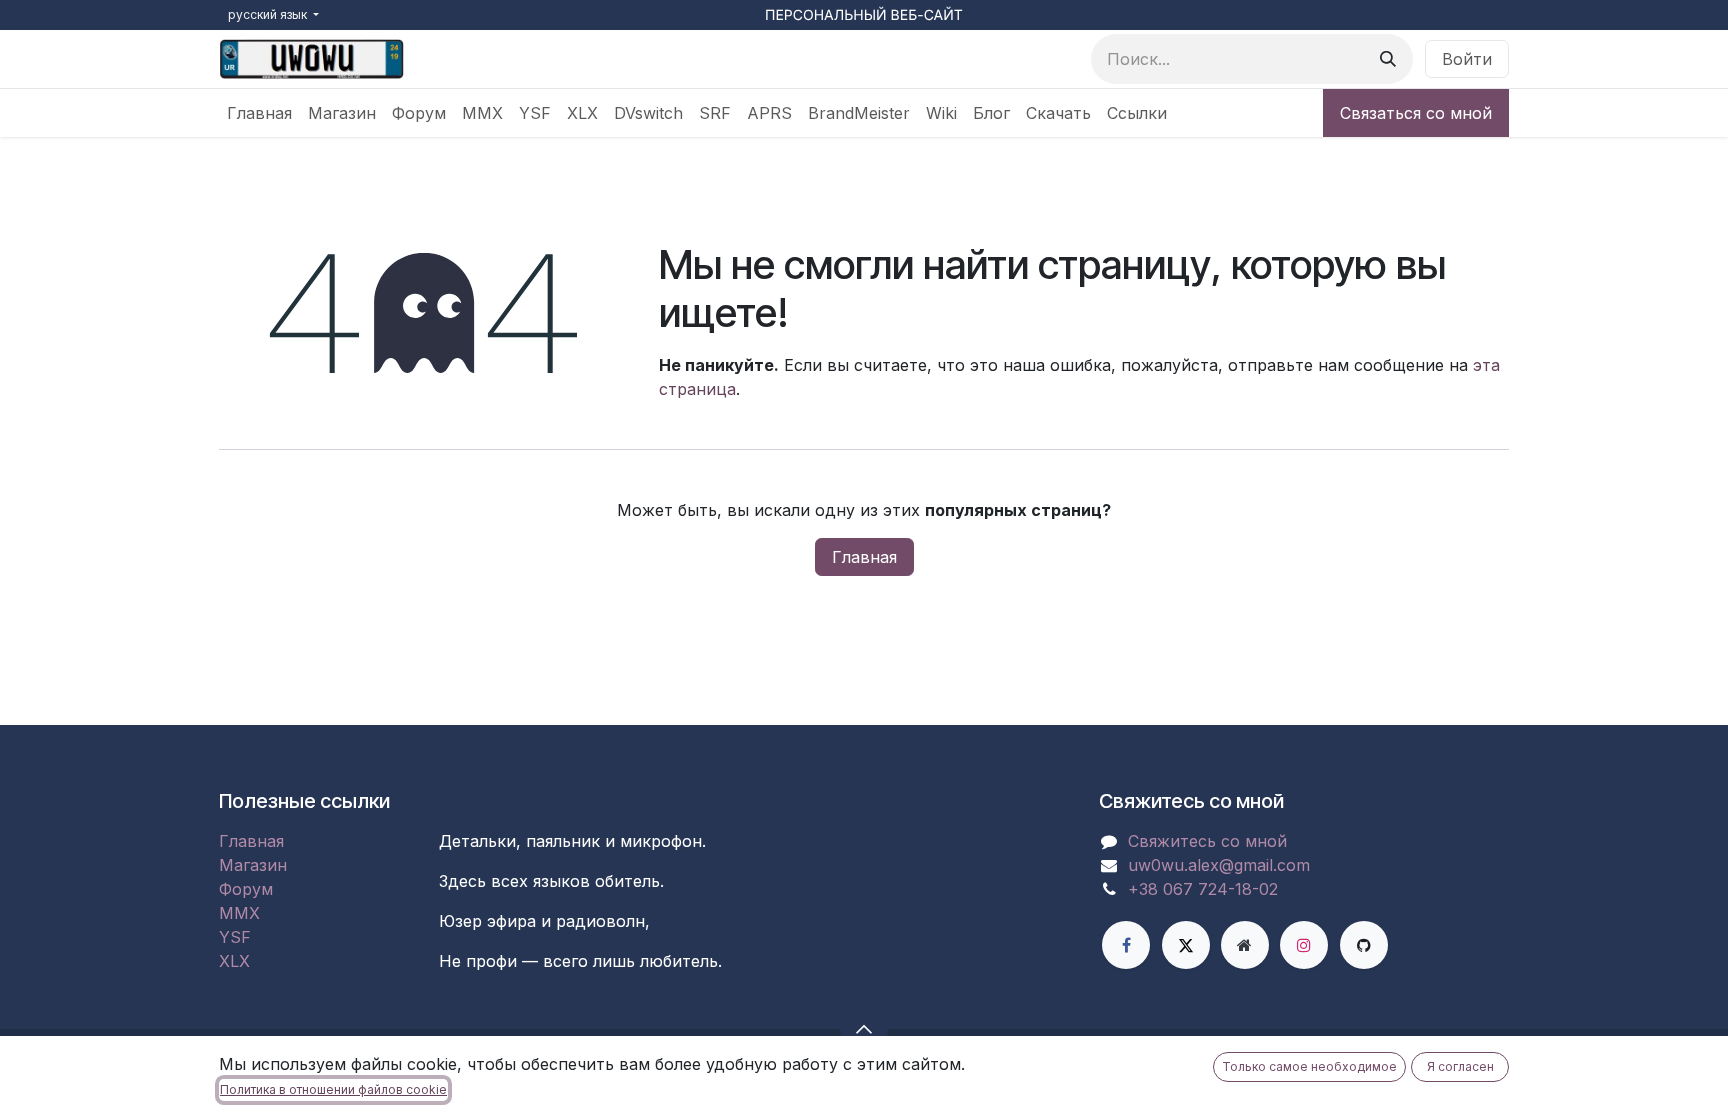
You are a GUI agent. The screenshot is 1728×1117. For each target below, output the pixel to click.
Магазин (253, 865)
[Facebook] (1126, 945)
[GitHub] (1364, 945)
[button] (864, 1029)
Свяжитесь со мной (1207, 841)
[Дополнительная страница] (1245, 945)
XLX (234, 961)
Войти (1467, 59)
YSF (235, 937)
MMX (239, 913)
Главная (864, 557)
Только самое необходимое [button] (1309, 1066)
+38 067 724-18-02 (1203, 889)
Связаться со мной (1416, 113)
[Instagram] (1304, 945)
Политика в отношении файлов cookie (333, 1089)
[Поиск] (1388, 59)
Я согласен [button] (1460, 1066)
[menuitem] (259, 113)
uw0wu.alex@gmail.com (1219, 865)
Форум (246, 889)
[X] (1186, 945)
